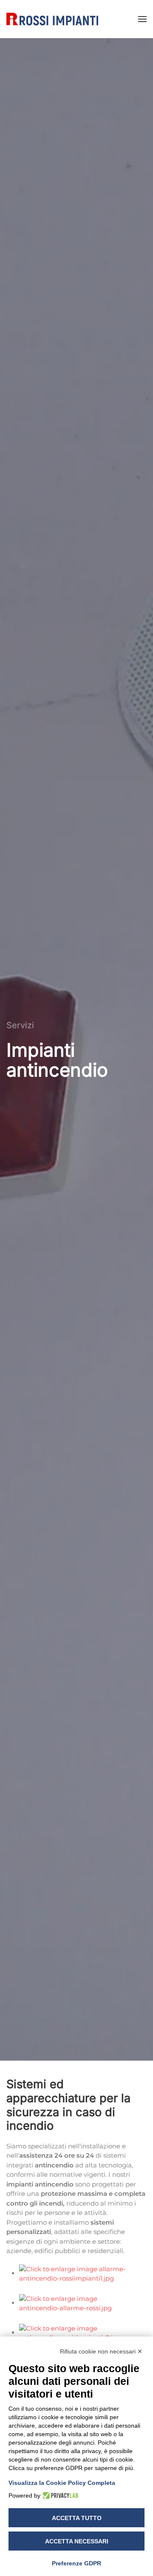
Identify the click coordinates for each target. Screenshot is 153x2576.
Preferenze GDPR (76, 2563)
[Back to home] (52, 19)
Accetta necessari (77, 2541)
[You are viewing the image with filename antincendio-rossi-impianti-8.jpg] (78, 2333)
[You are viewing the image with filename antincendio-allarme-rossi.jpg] (78, 2303)
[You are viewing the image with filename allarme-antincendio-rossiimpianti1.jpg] (78, 2273)
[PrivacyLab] (59, 2495)
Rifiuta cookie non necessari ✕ (101, 2351)
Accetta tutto (77, 2518)
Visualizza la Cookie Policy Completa (62, 2483)
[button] (142, 19)
